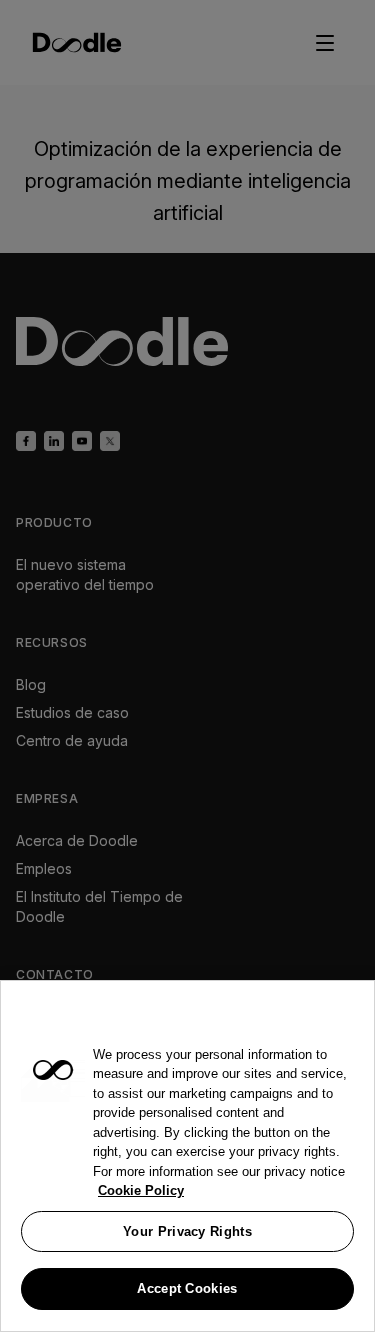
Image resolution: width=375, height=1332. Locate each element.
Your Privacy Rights (187, 1231)
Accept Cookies (187, 1288)
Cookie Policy (141, 1190)
